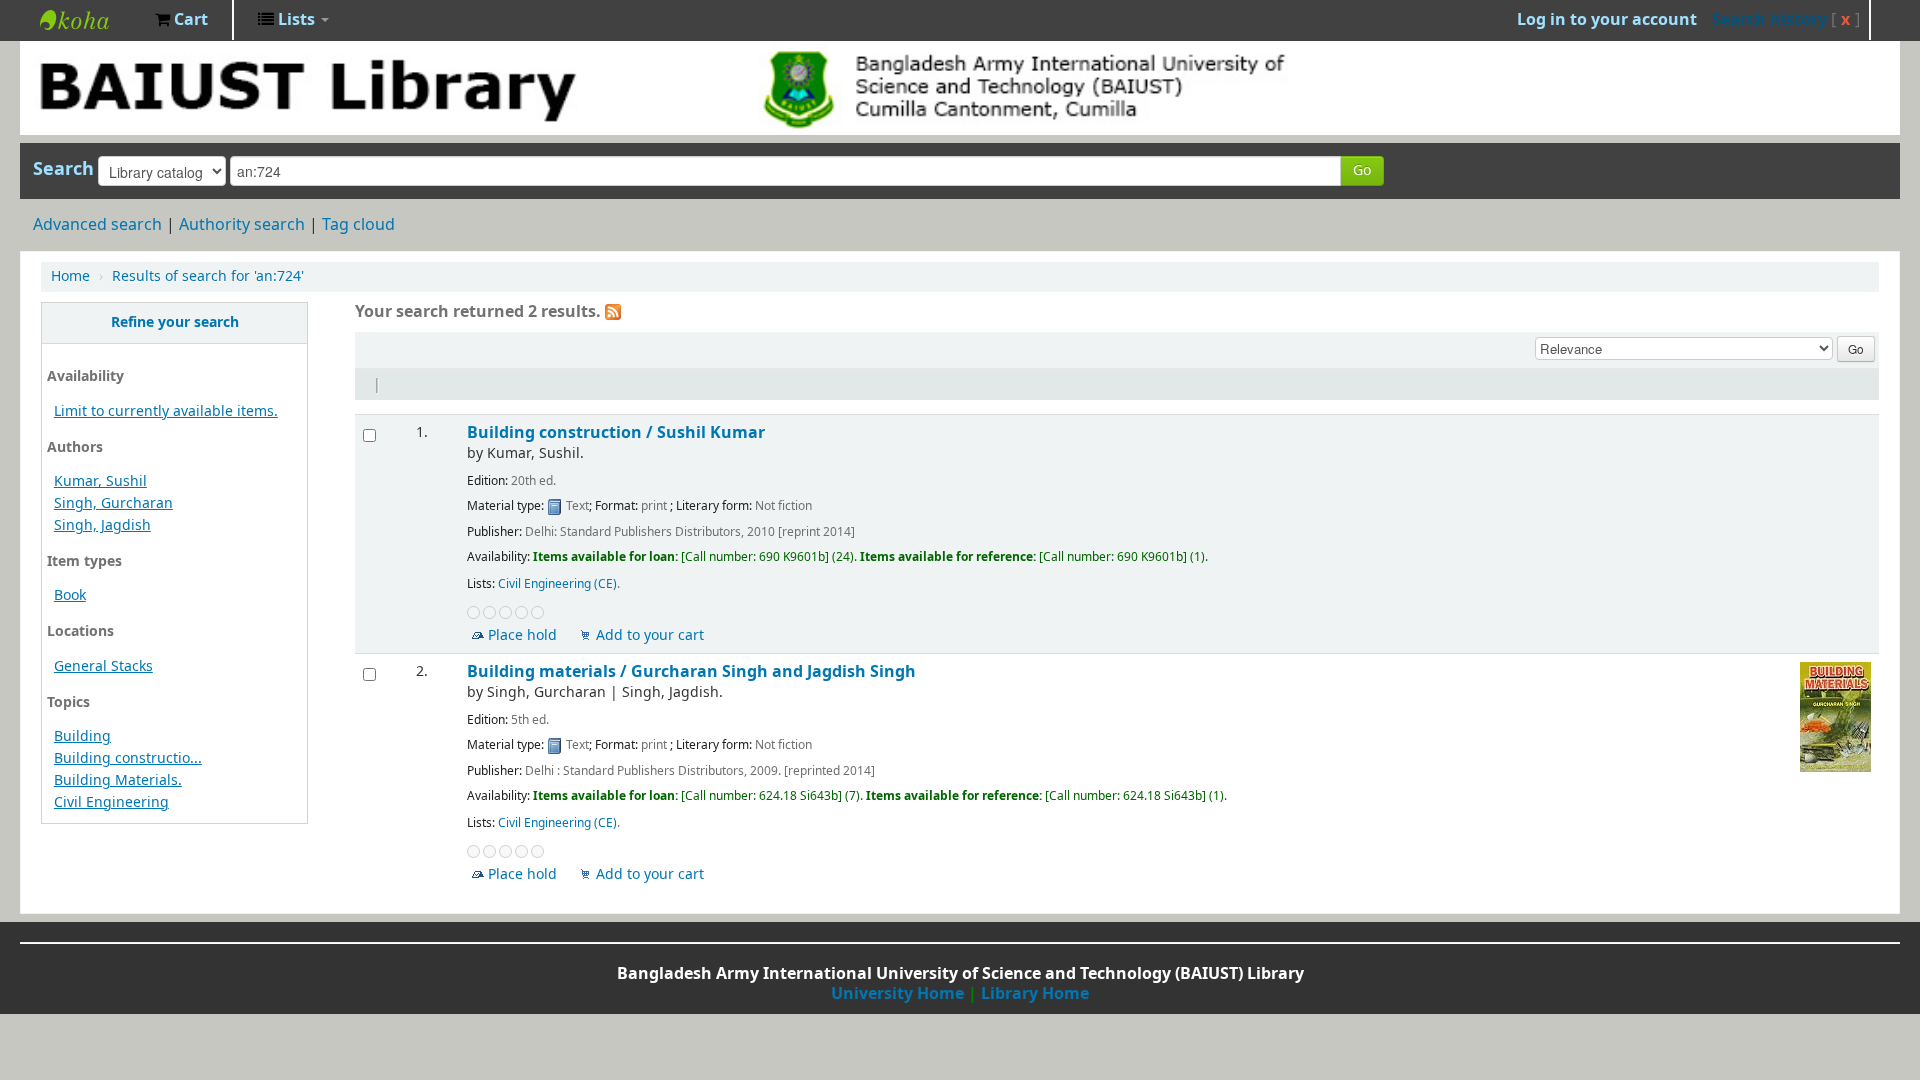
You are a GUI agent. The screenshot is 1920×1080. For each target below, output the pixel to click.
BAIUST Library (90, 20)
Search (63, 169)
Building (82, 736)
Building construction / (616, 432)
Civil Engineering (111, 802)
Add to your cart (650, 635)
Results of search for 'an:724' (208, 276)
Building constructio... (128, 758)
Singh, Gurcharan (113, 503)
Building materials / (691, 671)
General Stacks (103, 666)
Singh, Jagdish (102, 525)
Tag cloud (358, 225)
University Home (897, 994)
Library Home (1035, 994)
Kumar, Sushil (100, 481)
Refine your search (175, 322)
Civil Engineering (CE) (557, 584)
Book (70, 595)
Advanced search (97, 225)
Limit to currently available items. (166, 411)
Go (1362, 170)
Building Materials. (118, 780)
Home (70, 276)
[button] (181, 20)
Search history (1769, 20)
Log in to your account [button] (1607, 20)
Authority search (242, 225)
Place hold (522, 635)
